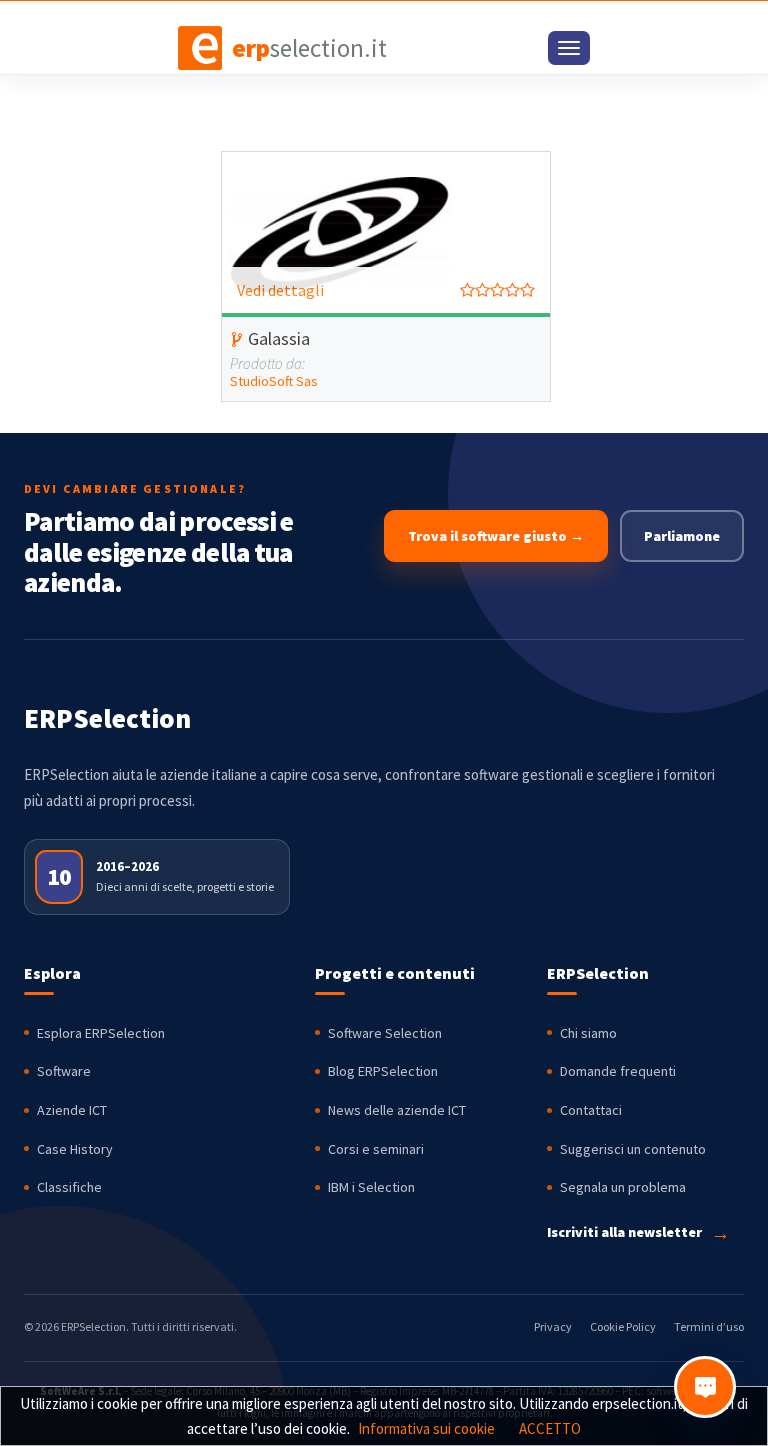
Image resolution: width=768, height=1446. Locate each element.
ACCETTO (550, 1428)
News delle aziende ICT (397, 1110)
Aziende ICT (72, 1110)
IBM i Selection (371, 1187)
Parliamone (682, 536)
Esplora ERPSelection (101, 1033)
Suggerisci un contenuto (633, 1149)
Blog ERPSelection (383, 1071)
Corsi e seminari (376, 1149)
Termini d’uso (709, 1326)
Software (64, 1071)
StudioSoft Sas (274, 381)
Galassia (279, 338)
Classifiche (69, 1187)
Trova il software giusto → (496, 536)
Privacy (553, 1326)
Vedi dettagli (280, 290)
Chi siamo (588, 1033)
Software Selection (385, 1033)
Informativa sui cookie (426, 1428)
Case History (75, 1149)
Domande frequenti (618, 1071)
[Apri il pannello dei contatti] (705, 1387)
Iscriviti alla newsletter (638, 1233)
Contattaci (591, 1110)
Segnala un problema (623, 1187)
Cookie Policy (623, 1326)
